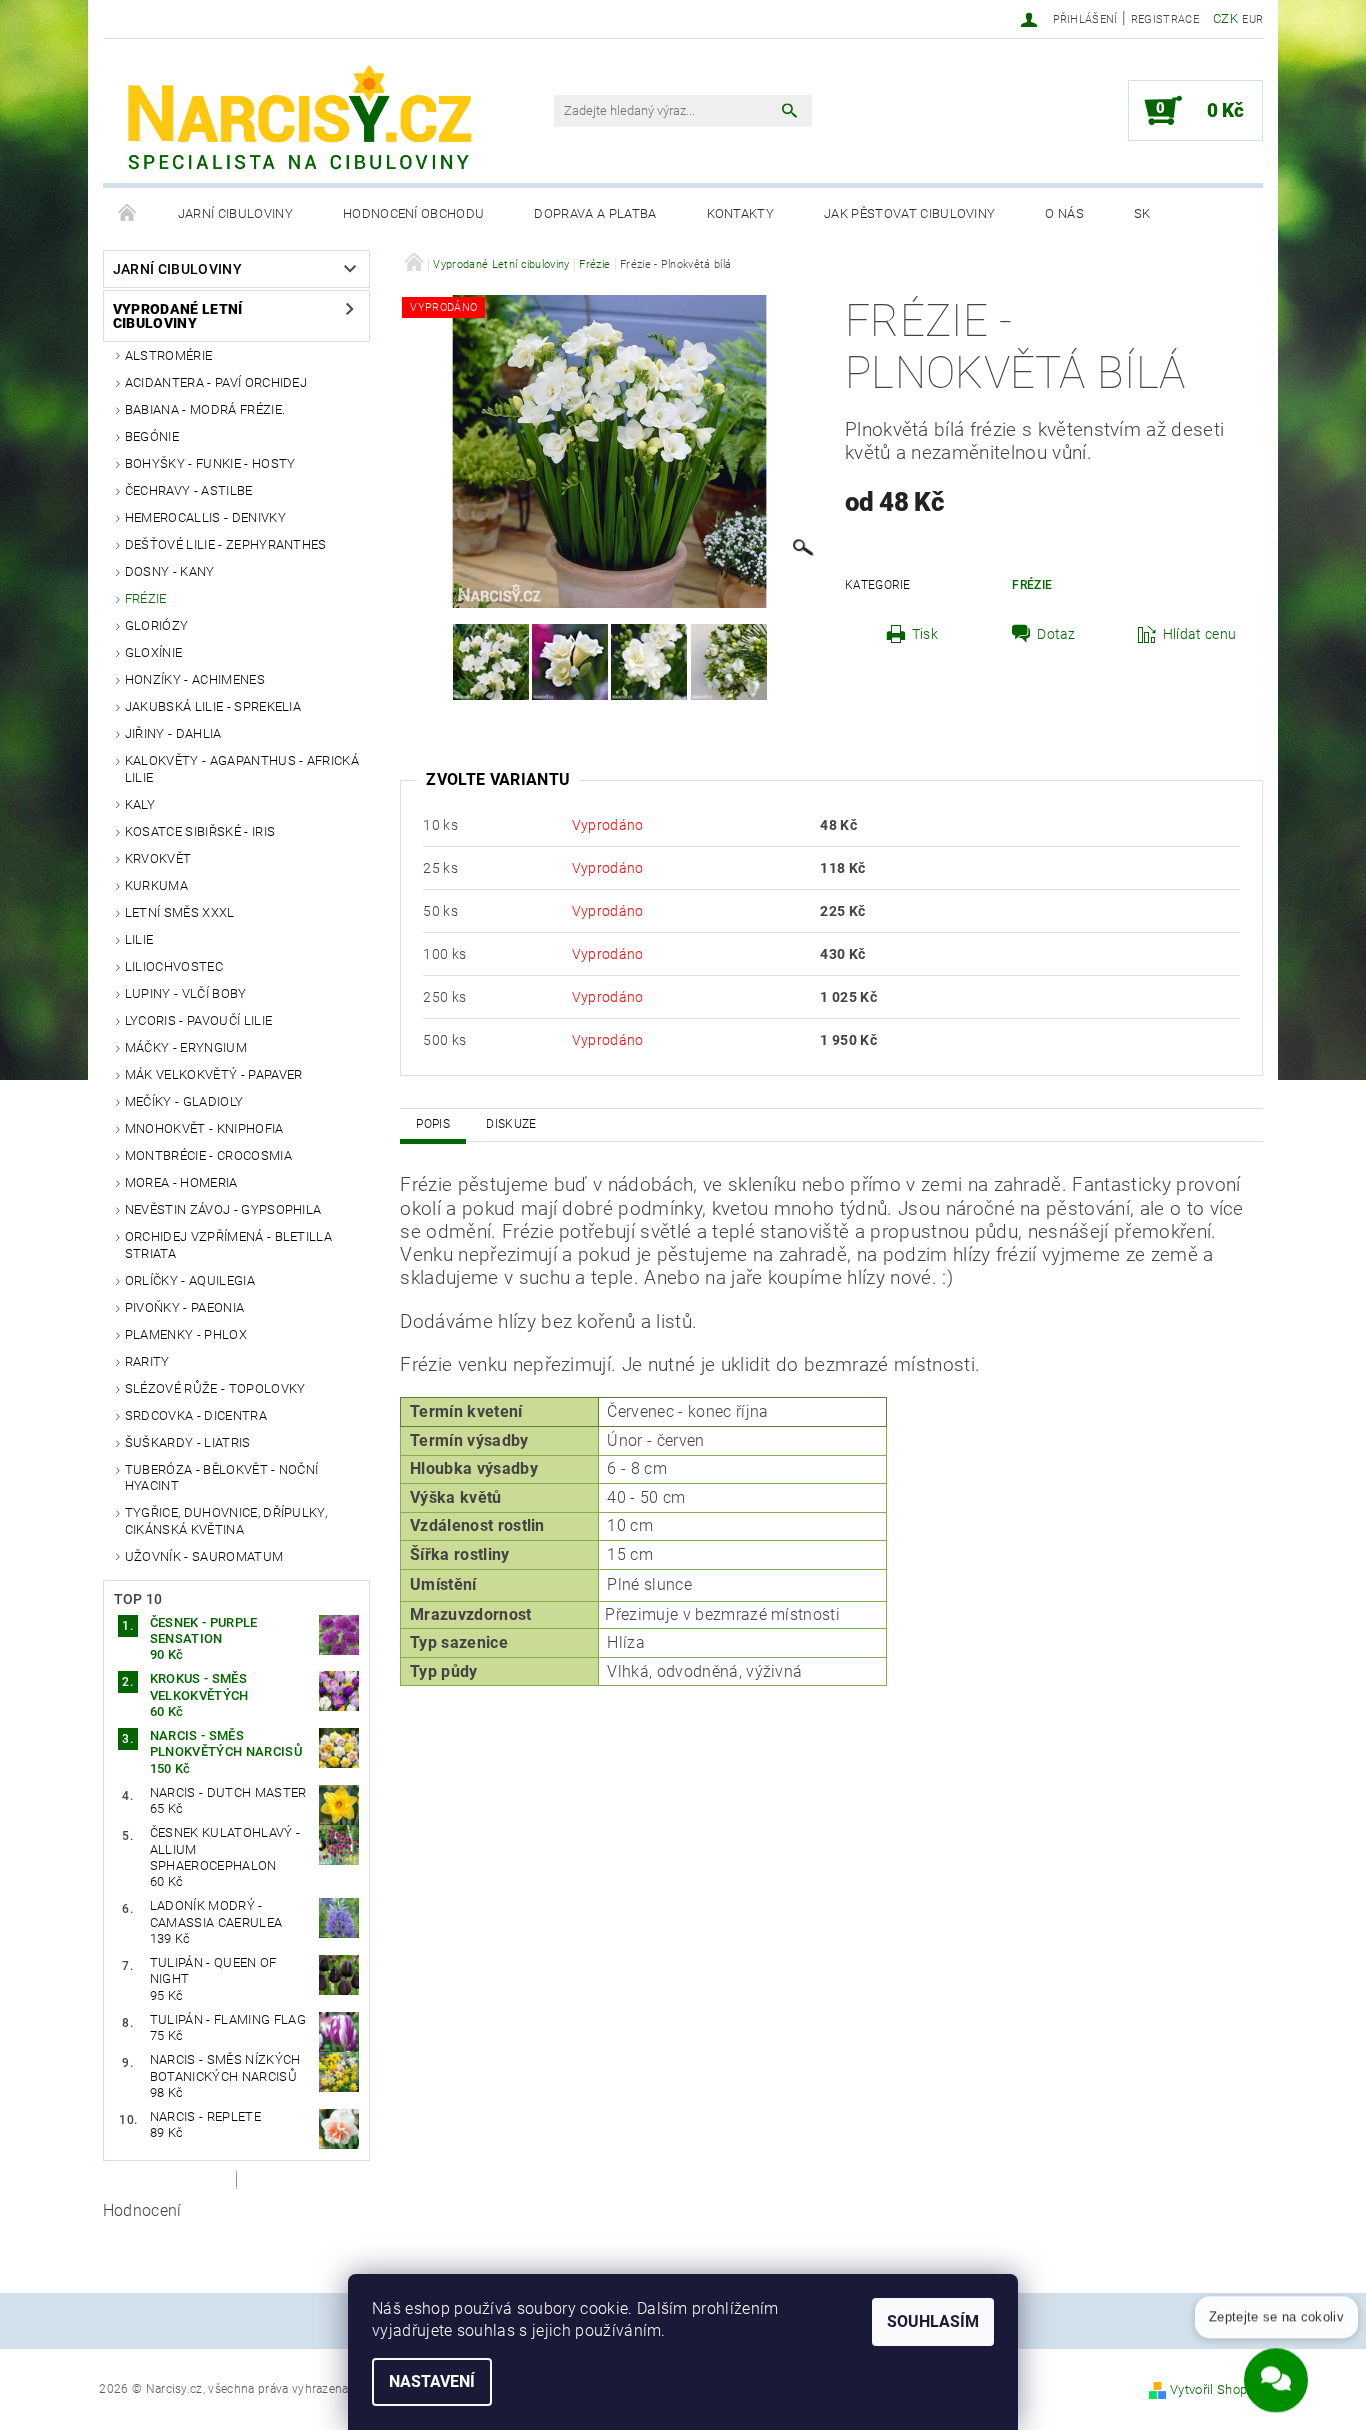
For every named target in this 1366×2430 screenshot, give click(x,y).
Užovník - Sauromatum (204, 1556)
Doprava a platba (595, 213)
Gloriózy (157, 625)
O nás (1064, 213)
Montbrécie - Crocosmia (208, 1155)
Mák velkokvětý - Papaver (214, 1074)
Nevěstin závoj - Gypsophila (223, 1209)
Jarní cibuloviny (235, 213)
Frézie (146, 598)
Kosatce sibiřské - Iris (200, 831)
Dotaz (1056, 634)
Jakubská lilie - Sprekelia (213, 706)
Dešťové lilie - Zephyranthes (226, 544)
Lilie (139, 939)
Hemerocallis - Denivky (205, 517)
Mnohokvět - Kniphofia (204, 1128)
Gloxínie (154, 652)
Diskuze (511, 1124)
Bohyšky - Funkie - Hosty (210, 463)
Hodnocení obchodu (413, 213)
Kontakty (741, 213)
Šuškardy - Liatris (188, 1442)
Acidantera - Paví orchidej (216, 382)
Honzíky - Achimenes (195, 679)
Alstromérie (169, 355)
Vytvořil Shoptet (1216, 2389)
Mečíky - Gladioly (184, 1101)
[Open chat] (1276, 2369)
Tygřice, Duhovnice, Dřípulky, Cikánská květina (226, 1520)
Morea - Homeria (181, 1182)
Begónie (152, 436)
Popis (433, 1124)
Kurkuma (156, 885)
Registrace (1165, 19)
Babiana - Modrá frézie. (205, 409)
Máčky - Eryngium (186, 1047)
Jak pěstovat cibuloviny (909, 213)
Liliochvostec (174, 966)
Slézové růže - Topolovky (215, 1388)
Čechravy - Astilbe (189, 490)
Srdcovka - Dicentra (196, 1415)
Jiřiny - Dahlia (173, 733)
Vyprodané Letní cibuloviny (178, 316)
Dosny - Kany (170, 571)
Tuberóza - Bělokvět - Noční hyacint (222, 1477)
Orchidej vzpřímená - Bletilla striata (228, 1244)
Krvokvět (158, 858)
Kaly (140, 804)
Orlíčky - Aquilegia (190, 1280)
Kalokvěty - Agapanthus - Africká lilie (242, 768)
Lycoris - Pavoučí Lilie (198, 1020)
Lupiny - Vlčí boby (186, 993)
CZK (1225, 18)
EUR (1252, 19)
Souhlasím (933, 2321)
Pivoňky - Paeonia (184, 1307)
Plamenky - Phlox (186, 1334)
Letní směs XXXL (180, 912)
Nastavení (432, 2381)
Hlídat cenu (1200, 634)
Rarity (147, 1361)
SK (1142, 213)
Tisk (925, 634)
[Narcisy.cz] (298, 121)
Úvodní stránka (128, 214)
